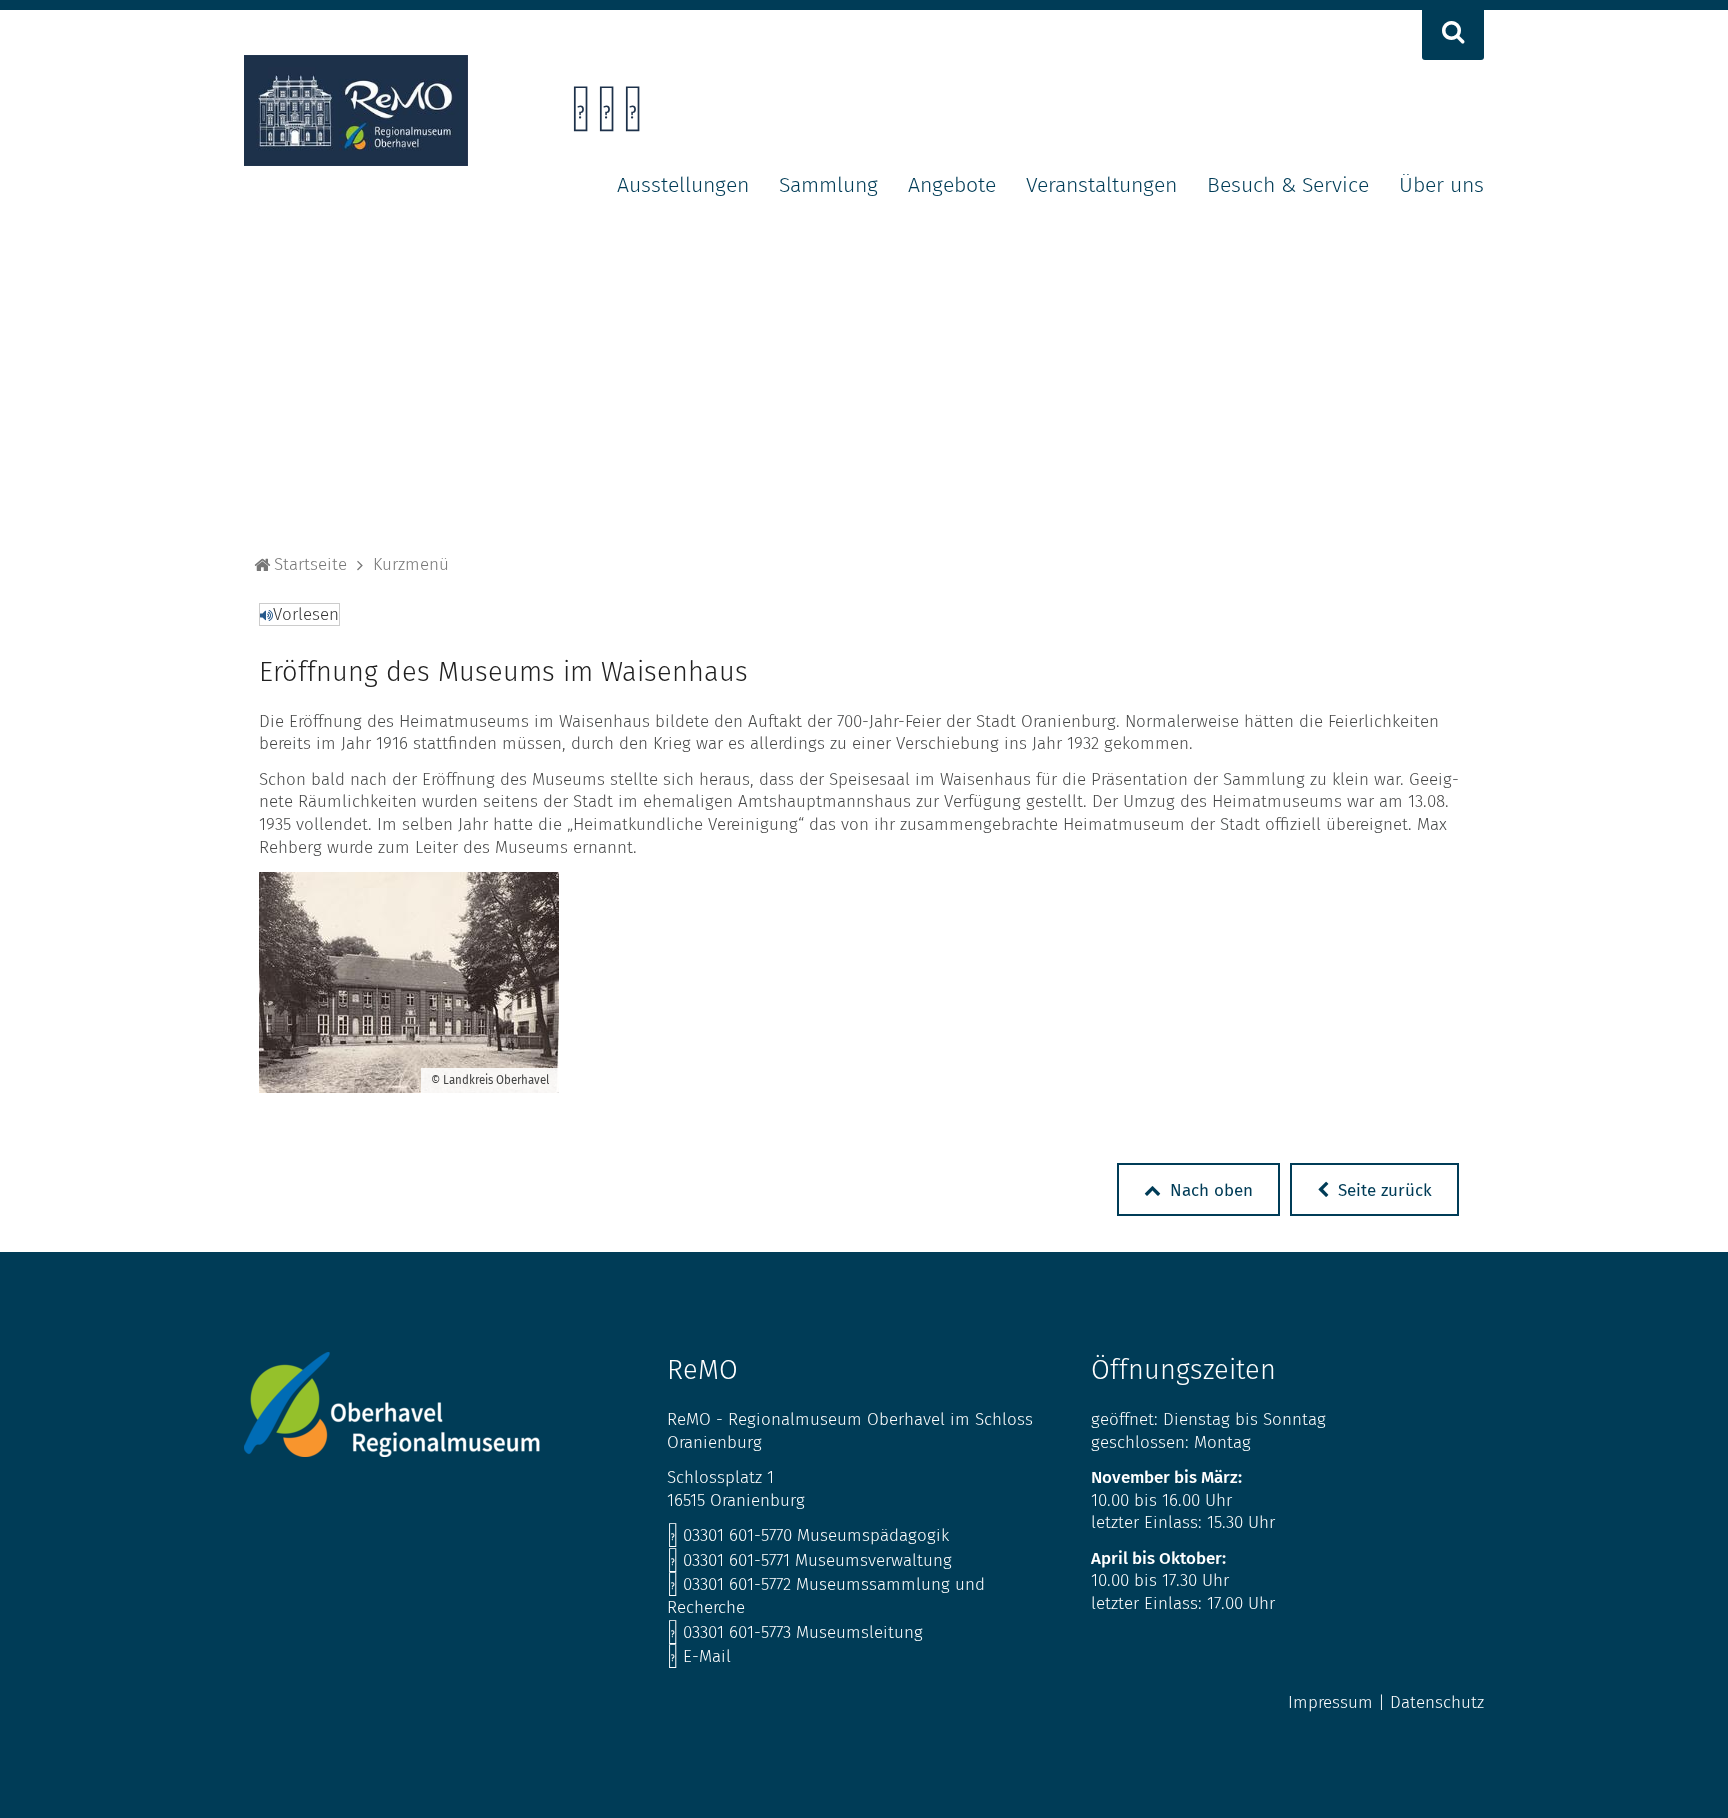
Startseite (310, 564)
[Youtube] (632, 114)
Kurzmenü (411, 564)
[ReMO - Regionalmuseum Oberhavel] (356, 160)
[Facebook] (580, 114)
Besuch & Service (1288, 185)
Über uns (1441, 185)
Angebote (952, 185)
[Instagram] (606, 114)
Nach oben (1209, 1190)
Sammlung (828, 185)
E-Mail (699, 1656)
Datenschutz (1437, 1702)
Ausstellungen (683, 185)
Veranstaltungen (1101, 185)
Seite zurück (1382, 1190)
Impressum (1330, 1702)
